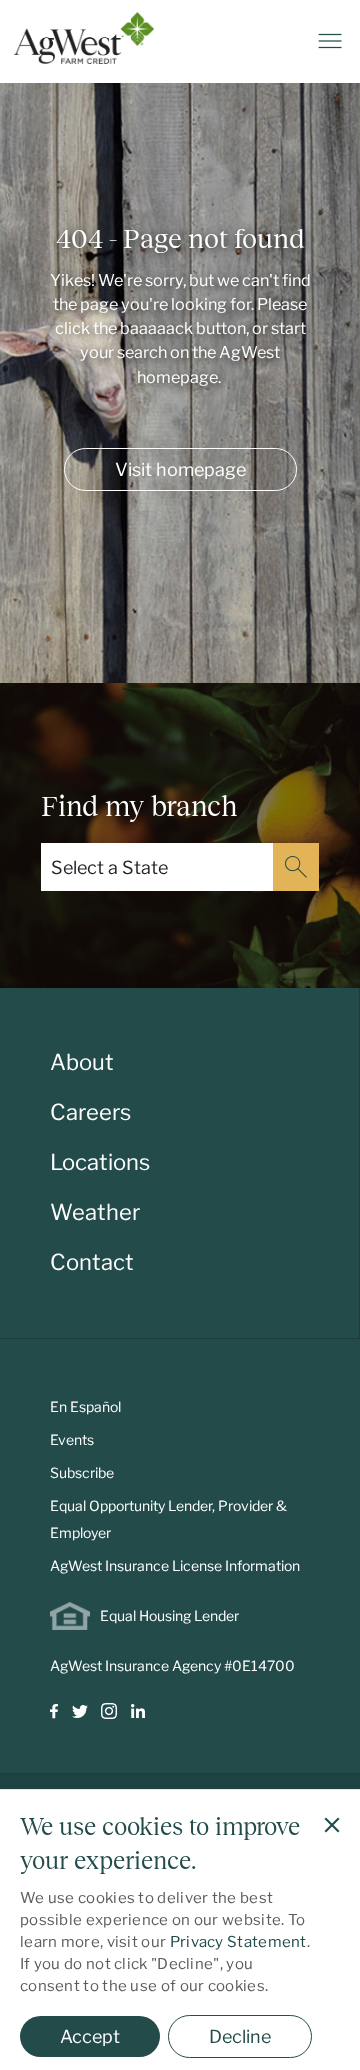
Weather (95, 1212)
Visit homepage (180, 469)
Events (72, 1439)
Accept (90, 2036)
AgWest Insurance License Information (175, 1565)
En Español (85, 1406)
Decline (240, 2036)
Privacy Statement (238, 1942)
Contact (92, 1262)
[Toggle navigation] (330, 41)
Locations (100, 1162)
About (82, 1062)
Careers (90, 1112)
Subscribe (82, 1472)
